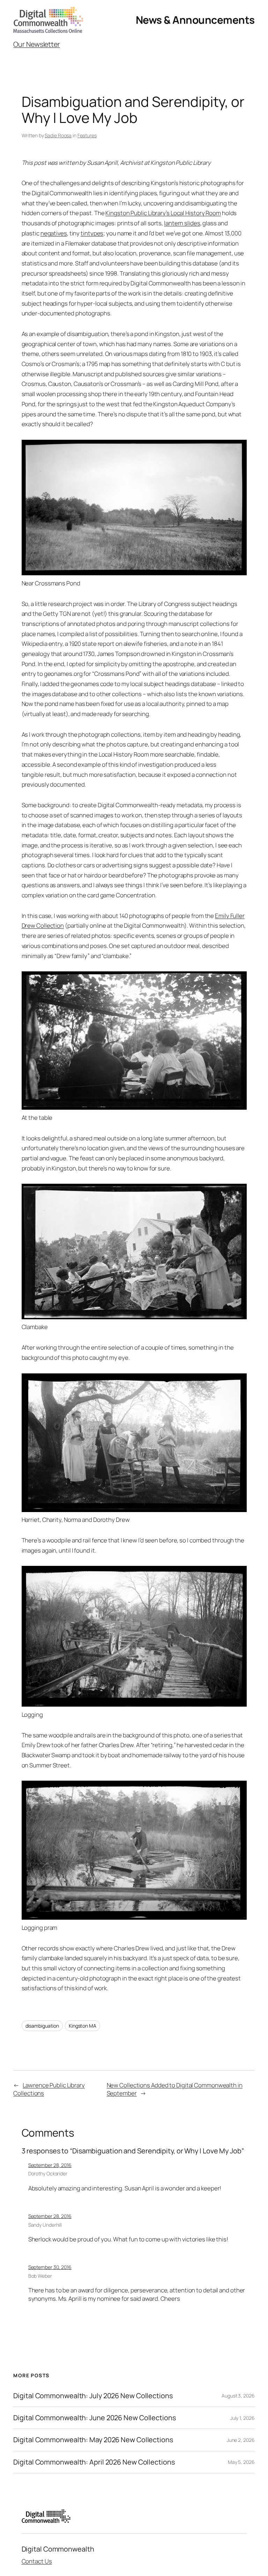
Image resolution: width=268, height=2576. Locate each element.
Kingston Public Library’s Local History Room (163, 213)
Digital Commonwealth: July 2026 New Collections (93, 2396)
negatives (54, 233)
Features (87, 135)
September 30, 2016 (50, 2267)
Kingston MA (83, 2026)
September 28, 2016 (50, 2165)
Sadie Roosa (58, 135)
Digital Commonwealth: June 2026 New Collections (94, 2418)
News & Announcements (195, 20)
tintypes (92, 233)
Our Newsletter (37, 44)
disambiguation (42, 2026)
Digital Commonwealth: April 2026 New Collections (94, 2462)
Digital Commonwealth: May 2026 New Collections (93, 2440)
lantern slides (182, 223)
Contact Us (37, 2561)
